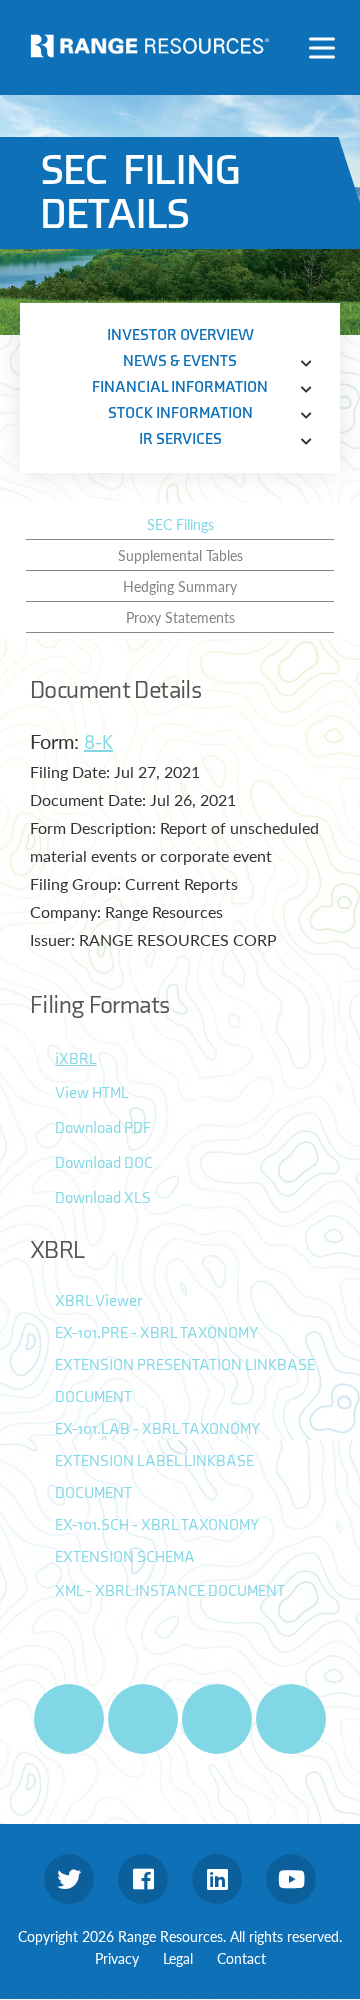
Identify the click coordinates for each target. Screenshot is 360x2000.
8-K (98, 743)
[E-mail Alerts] (217, 1719)
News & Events (180, 361)
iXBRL (76, 1059)
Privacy (117, 1958)
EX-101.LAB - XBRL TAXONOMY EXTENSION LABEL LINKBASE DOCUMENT (156, 1461)
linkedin (217, 1879)
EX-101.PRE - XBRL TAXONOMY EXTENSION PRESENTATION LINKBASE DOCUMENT (185, 1365)
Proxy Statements (180, 617)
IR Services (180, 439)
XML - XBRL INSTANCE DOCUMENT (170, 1591)
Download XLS (103, 1198)
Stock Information (180, 413)
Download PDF (103, 1128)
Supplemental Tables (180, 555)
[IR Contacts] (291, 1719)
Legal (178, 1958)
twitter (69, 1879)
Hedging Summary (180, 586)
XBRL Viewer (98, 1301)
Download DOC (104, 1163)
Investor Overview (180, 335)
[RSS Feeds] (143, 1719)
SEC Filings (180, 524)
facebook (143, 1879)
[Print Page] (69, 1719)
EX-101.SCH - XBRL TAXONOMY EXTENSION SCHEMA (156, 1541)
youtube (291, 1879)
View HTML (92, 1093)
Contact (241, 1958)
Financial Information (180, 387)
